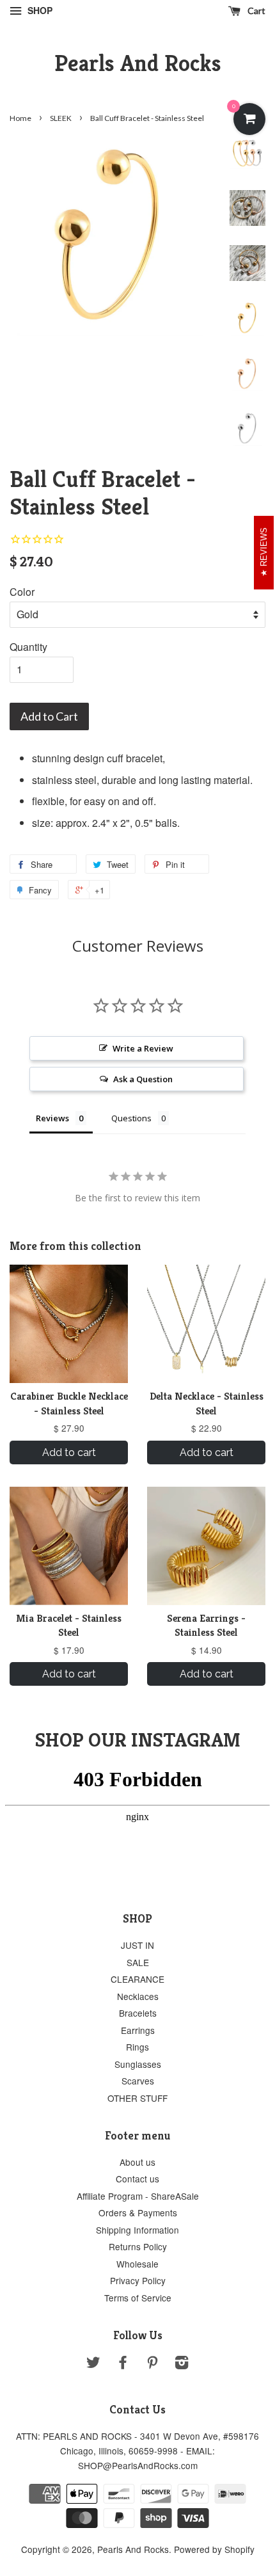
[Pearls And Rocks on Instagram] (182, 2364)
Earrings (138, 2030)
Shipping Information (137, 2230)
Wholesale (137, 2264)
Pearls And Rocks (138, 63)
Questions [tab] (131, 1118)
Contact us (137, 2179)
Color (22, 592)
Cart (255, 11)
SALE (138, 1962)
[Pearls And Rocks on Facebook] (123, 2364)
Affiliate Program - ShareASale (138, 2196)
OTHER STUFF (137, 2098)
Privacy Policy (138, 2280)
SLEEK (61, 118)
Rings (137, 2047)
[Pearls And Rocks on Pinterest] (152, 2364)
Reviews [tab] (52, 1118)
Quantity (28, 647)
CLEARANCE (137, 1979)
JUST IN (137, 1945)
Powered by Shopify (214, 2549)
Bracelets (138, 2013)
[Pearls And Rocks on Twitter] (93, 2364)
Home (20, 118)
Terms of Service (138, 2298)
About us (137, 2162)
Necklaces (138, 1996)
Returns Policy (138, 2246)
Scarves (138, 2081)
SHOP (39, 10)
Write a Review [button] (143, 1048)
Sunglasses (138, 2064)
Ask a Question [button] (143, 1079)
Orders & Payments (138, 2212)
